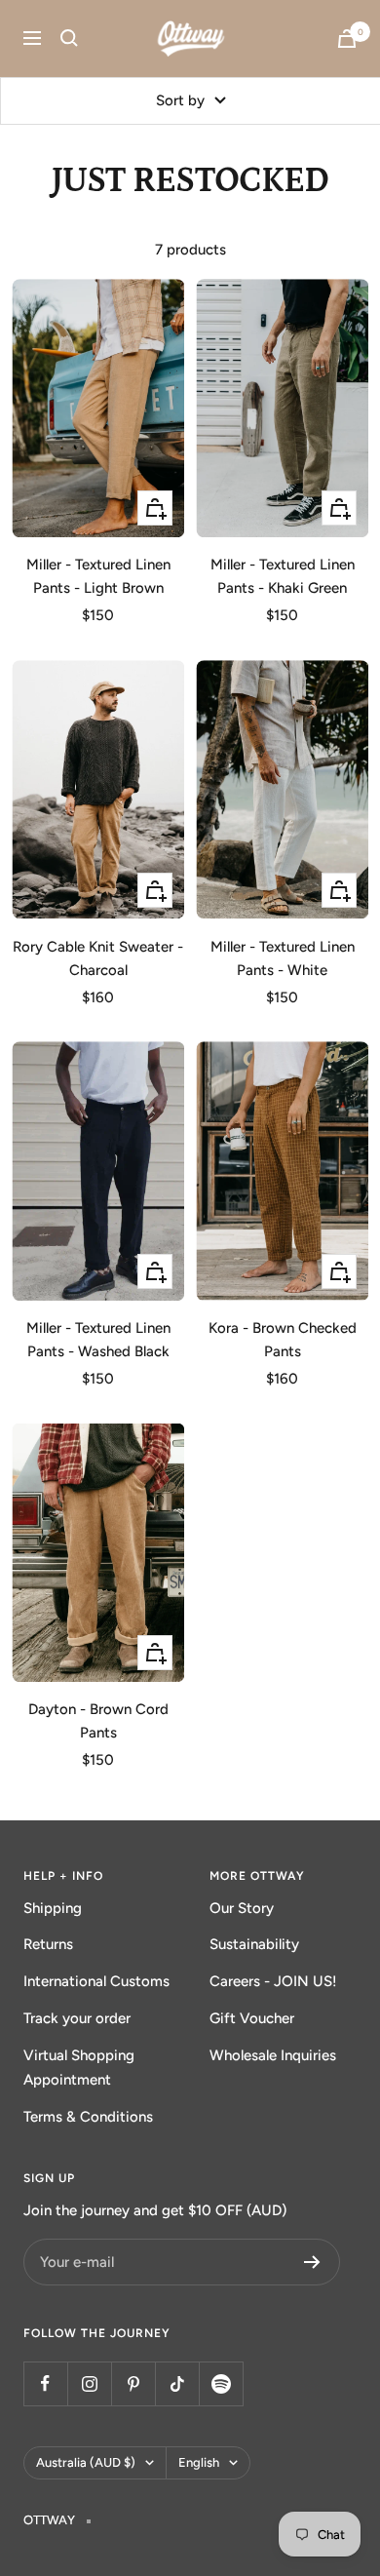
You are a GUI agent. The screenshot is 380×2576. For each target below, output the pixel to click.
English (199, 2462)
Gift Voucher (252, 2018)
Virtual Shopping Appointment (79, 2068)
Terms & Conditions (88, 2117)
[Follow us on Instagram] (89, 2383)
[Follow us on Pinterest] (133, 2383)
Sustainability (254, 1944)
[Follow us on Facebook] (45, 2383)
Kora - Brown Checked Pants (283, 1340)
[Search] (69, 38)
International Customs (96, 1981)
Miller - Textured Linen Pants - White (283, 958)
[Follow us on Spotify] (221, 2383)
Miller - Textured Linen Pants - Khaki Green (283, 576)
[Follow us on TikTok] (177, 2383)
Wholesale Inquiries (273, 2055)
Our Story (242, 1908)
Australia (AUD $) (86, 2462)
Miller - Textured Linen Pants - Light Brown (98, 576)
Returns (48, 1944)
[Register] (312, 2262)
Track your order (77, 2018)
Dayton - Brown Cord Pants (98, 1721)
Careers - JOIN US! (273, 1981)
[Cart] (347, 39)
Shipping (53, 1908)
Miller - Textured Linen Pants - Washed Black (98, 1340)
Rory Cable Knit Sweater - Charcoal (98, 958)
